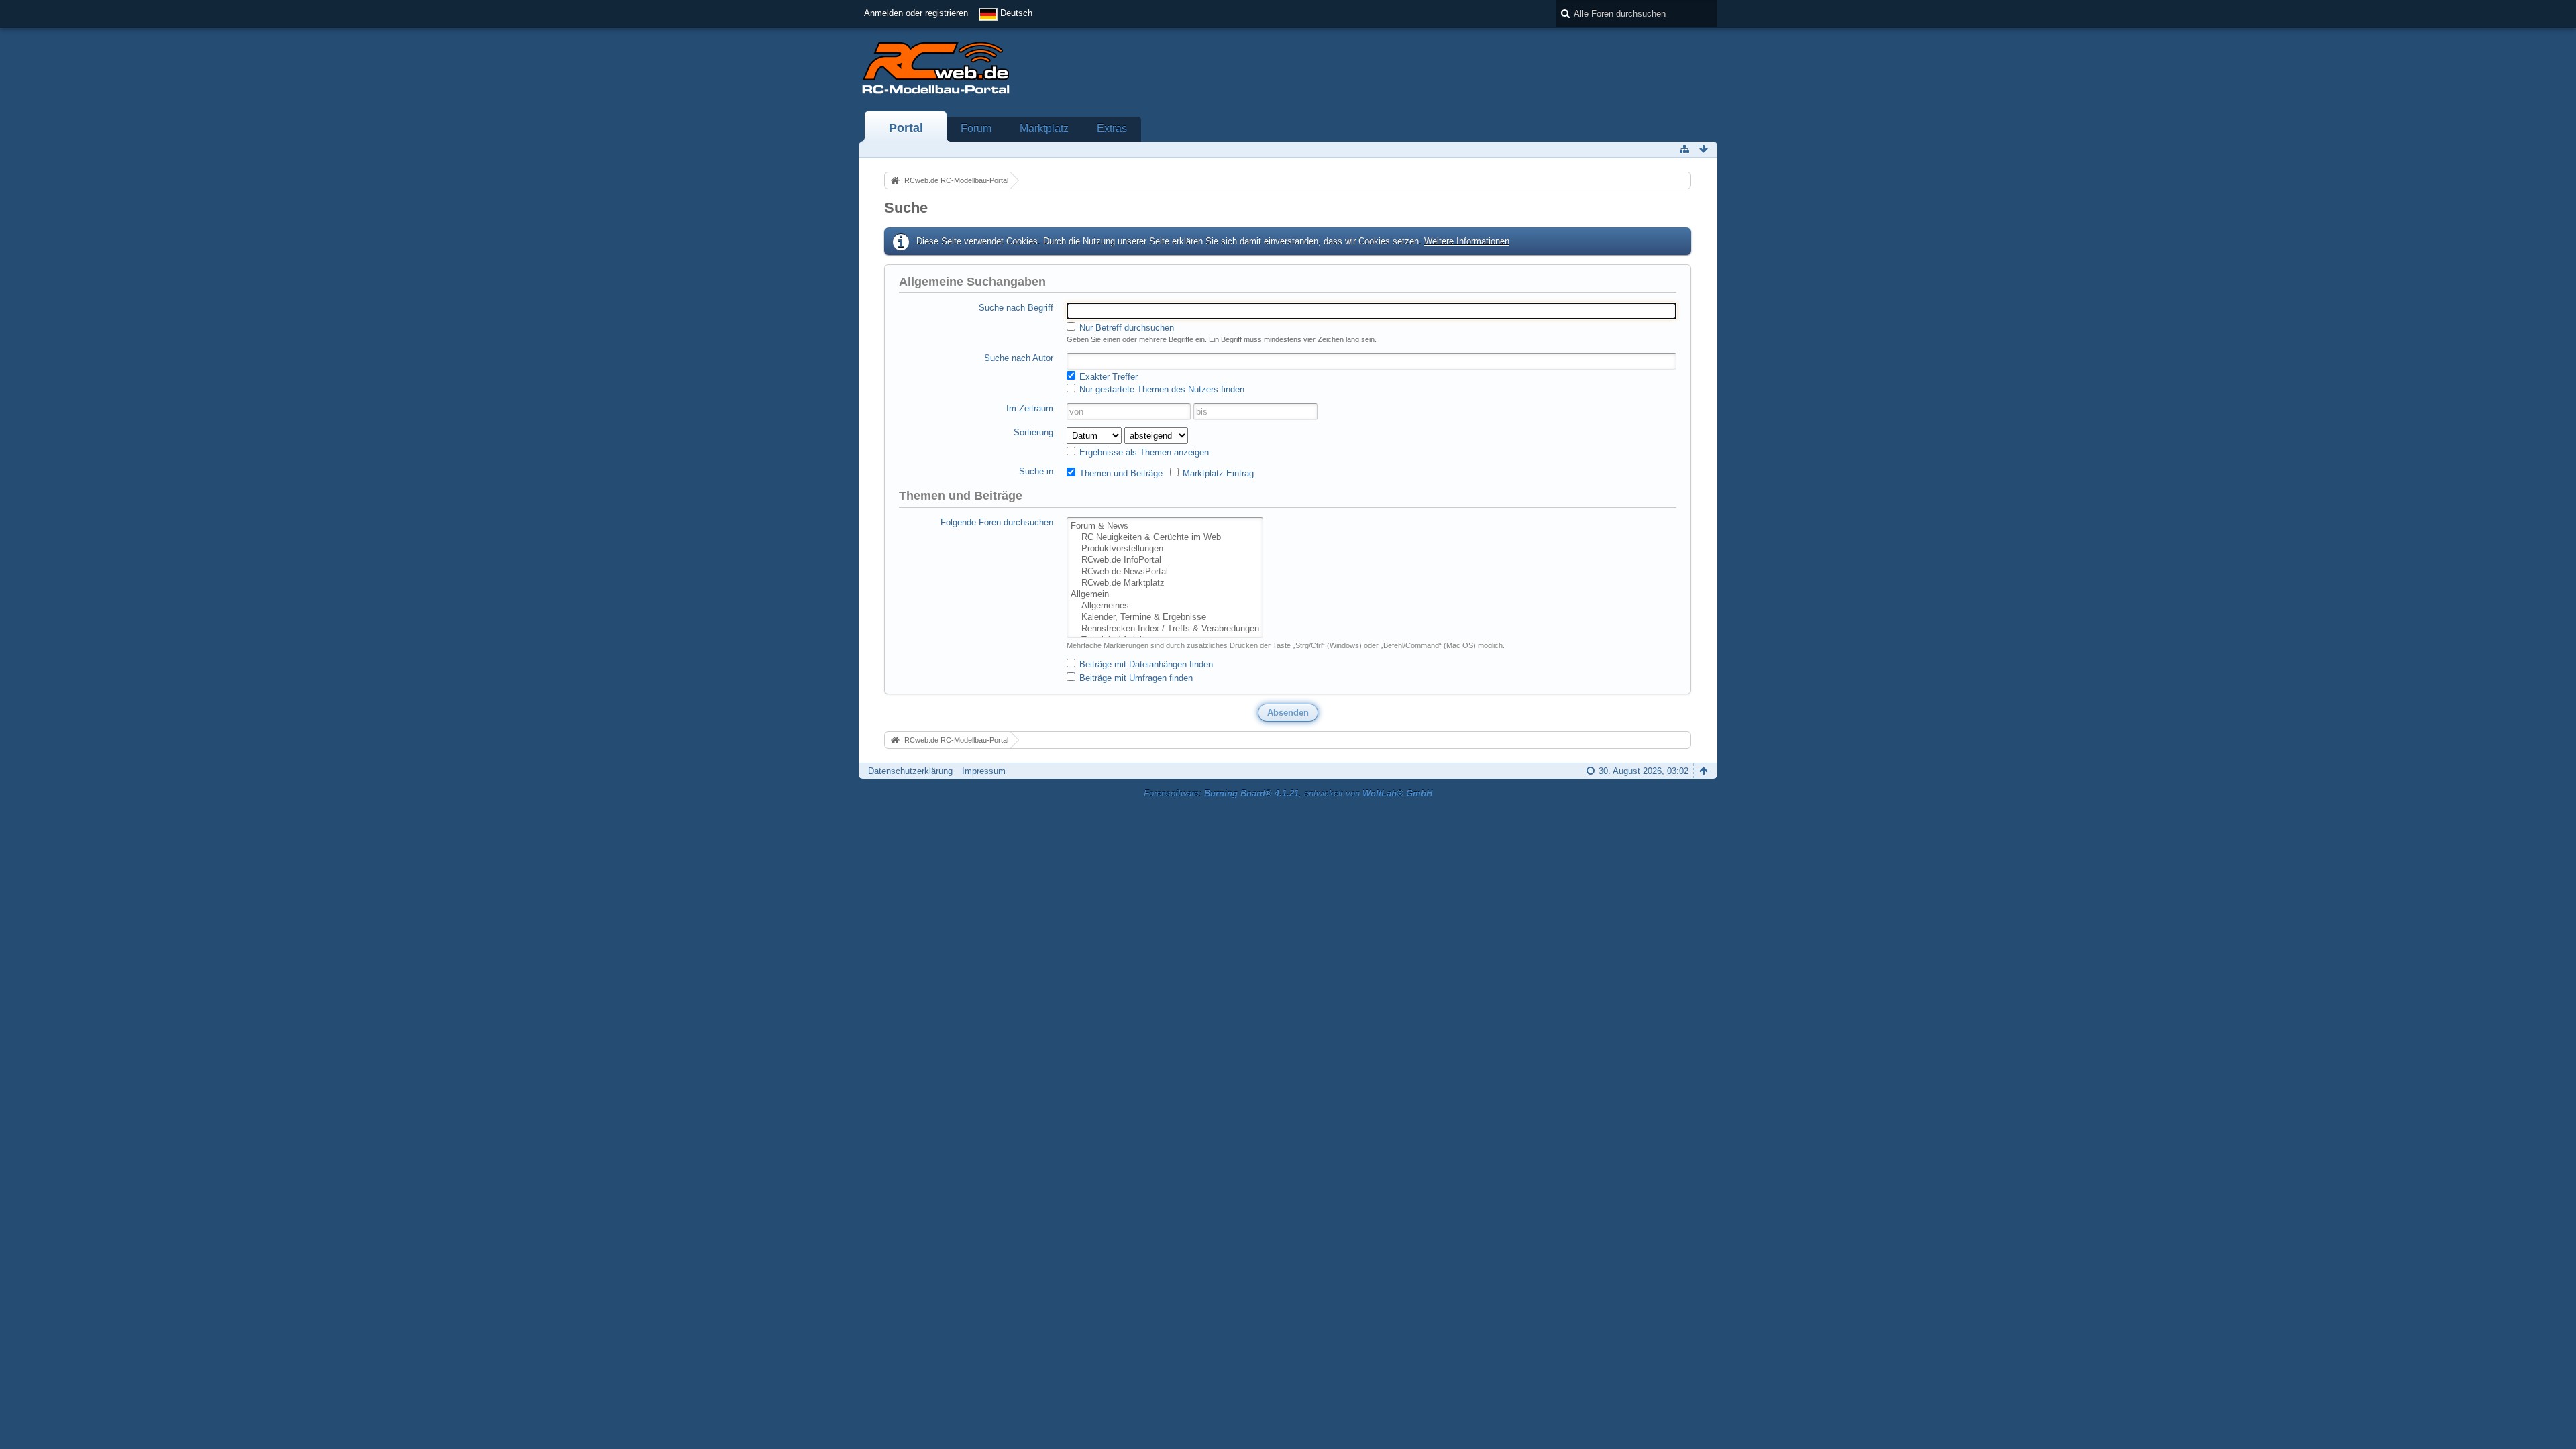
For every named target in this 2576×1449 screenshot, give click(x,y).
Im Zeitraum (1030, 408)
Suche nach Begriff (1016, 308)
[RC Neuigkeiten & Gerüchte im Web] (1165, 538)
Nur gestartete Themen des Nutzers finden (1161, 389)
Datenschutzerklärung (910, 771)
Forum (976, 128)
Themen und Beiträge (1120, 473)
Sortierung (1033, 432)
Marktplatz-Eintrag (1217, 473)
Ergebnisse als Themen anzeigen (1143, 452)
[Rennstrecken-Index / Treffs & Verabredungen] (1165, 629)
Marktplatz (1044, 128)
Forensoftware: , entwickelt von (1288, 793)
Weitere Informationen (1467, 241)
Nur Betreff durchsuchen (1125, 328)
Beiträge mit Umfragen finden (1135, 678)
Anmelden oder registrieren (916, 13)
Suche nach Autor (1019, 358)
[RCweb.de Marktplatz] (1165, 583)
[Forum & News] (1165, 526)
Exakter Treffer (1107, 377)
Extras (1112, 128)
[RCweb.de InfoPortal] (1165, 560)
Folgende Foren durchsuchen (997, 522)
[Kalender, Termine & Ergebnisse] (1165, 618)
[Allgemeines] (1165, 606)
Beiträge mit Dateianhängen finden (1145, 664)
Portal (906, 128)
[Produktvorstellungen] (1165, 549)
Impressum (984, 771)
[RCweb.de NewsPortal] (1165, 572)
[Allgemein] (1165, 595)
